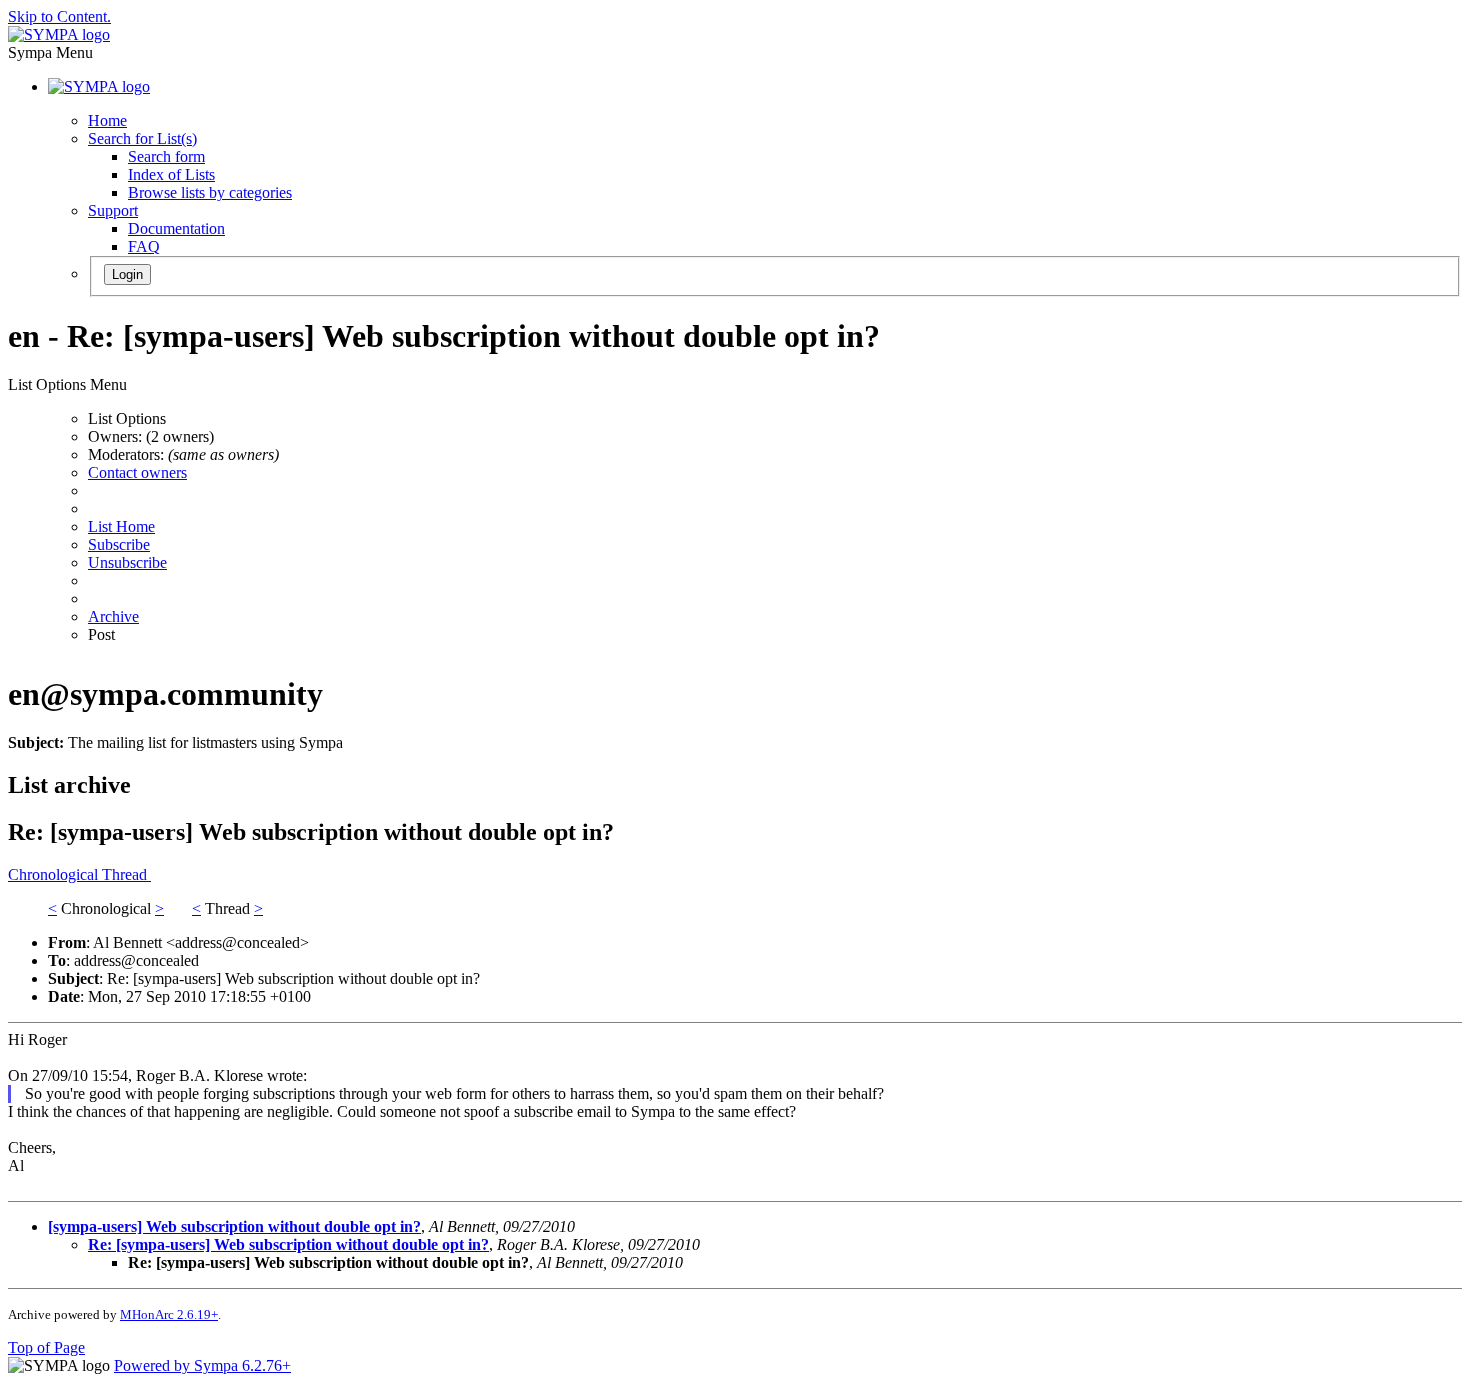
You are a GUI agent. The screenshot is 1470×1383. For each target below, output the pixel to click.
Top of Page (46, 1347)
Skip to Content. (59, 16)
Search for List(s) (142, 138)
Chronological (55, 874)
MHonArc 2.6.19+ (169, 1314)
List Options (127, 418)
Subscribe (119, 544)
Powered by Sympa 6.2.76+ (202, 1365)
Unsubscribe (127, 562)
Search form (166, 156)
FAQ (144, 246)
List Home (121, 526)
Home (107, 120)
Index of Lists (171, 174)
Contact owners (137, 472)
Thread (126, 874)
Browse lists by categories (210, 192)
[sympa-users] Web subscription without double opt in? (234, 1226)
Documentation (176, 228)
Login (127, 274)
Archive (113, 616)
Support (113, 210)
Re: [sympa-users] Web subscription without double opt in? (288, 1244)
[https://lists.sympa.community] (59, 34)
